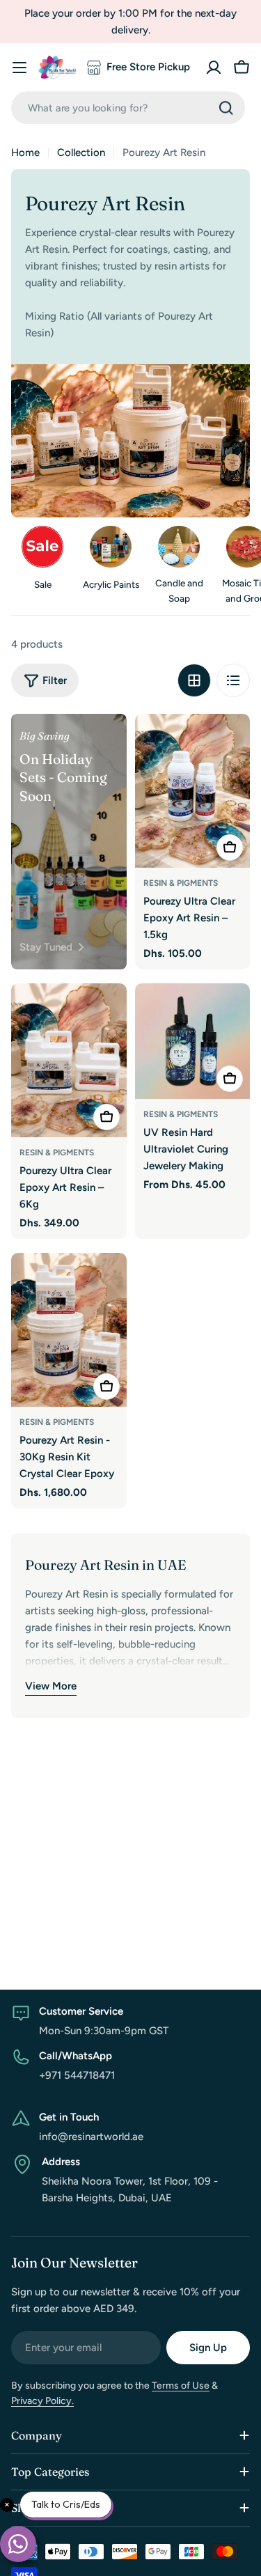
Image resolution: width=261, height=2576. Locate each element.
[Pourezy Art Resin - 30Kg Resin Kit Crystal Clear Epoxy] (69, 1330)
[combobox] (128, 108)
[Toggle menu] (19, 68)
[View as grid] (194, 680)
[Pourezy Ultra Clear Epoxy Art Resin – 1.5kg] (193, 791)
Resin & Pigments (181, 883)
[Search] (226, 108)
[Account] (214, 68)
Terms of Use (181, 2386)
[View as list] (233, 680)
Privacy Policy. (42, 2401)
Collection (81, 153)
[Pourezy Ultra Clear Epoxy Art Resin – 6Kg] (69, 1060)
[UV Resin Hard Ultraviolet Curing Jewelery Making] (193, 1041)
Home (25, 153)
